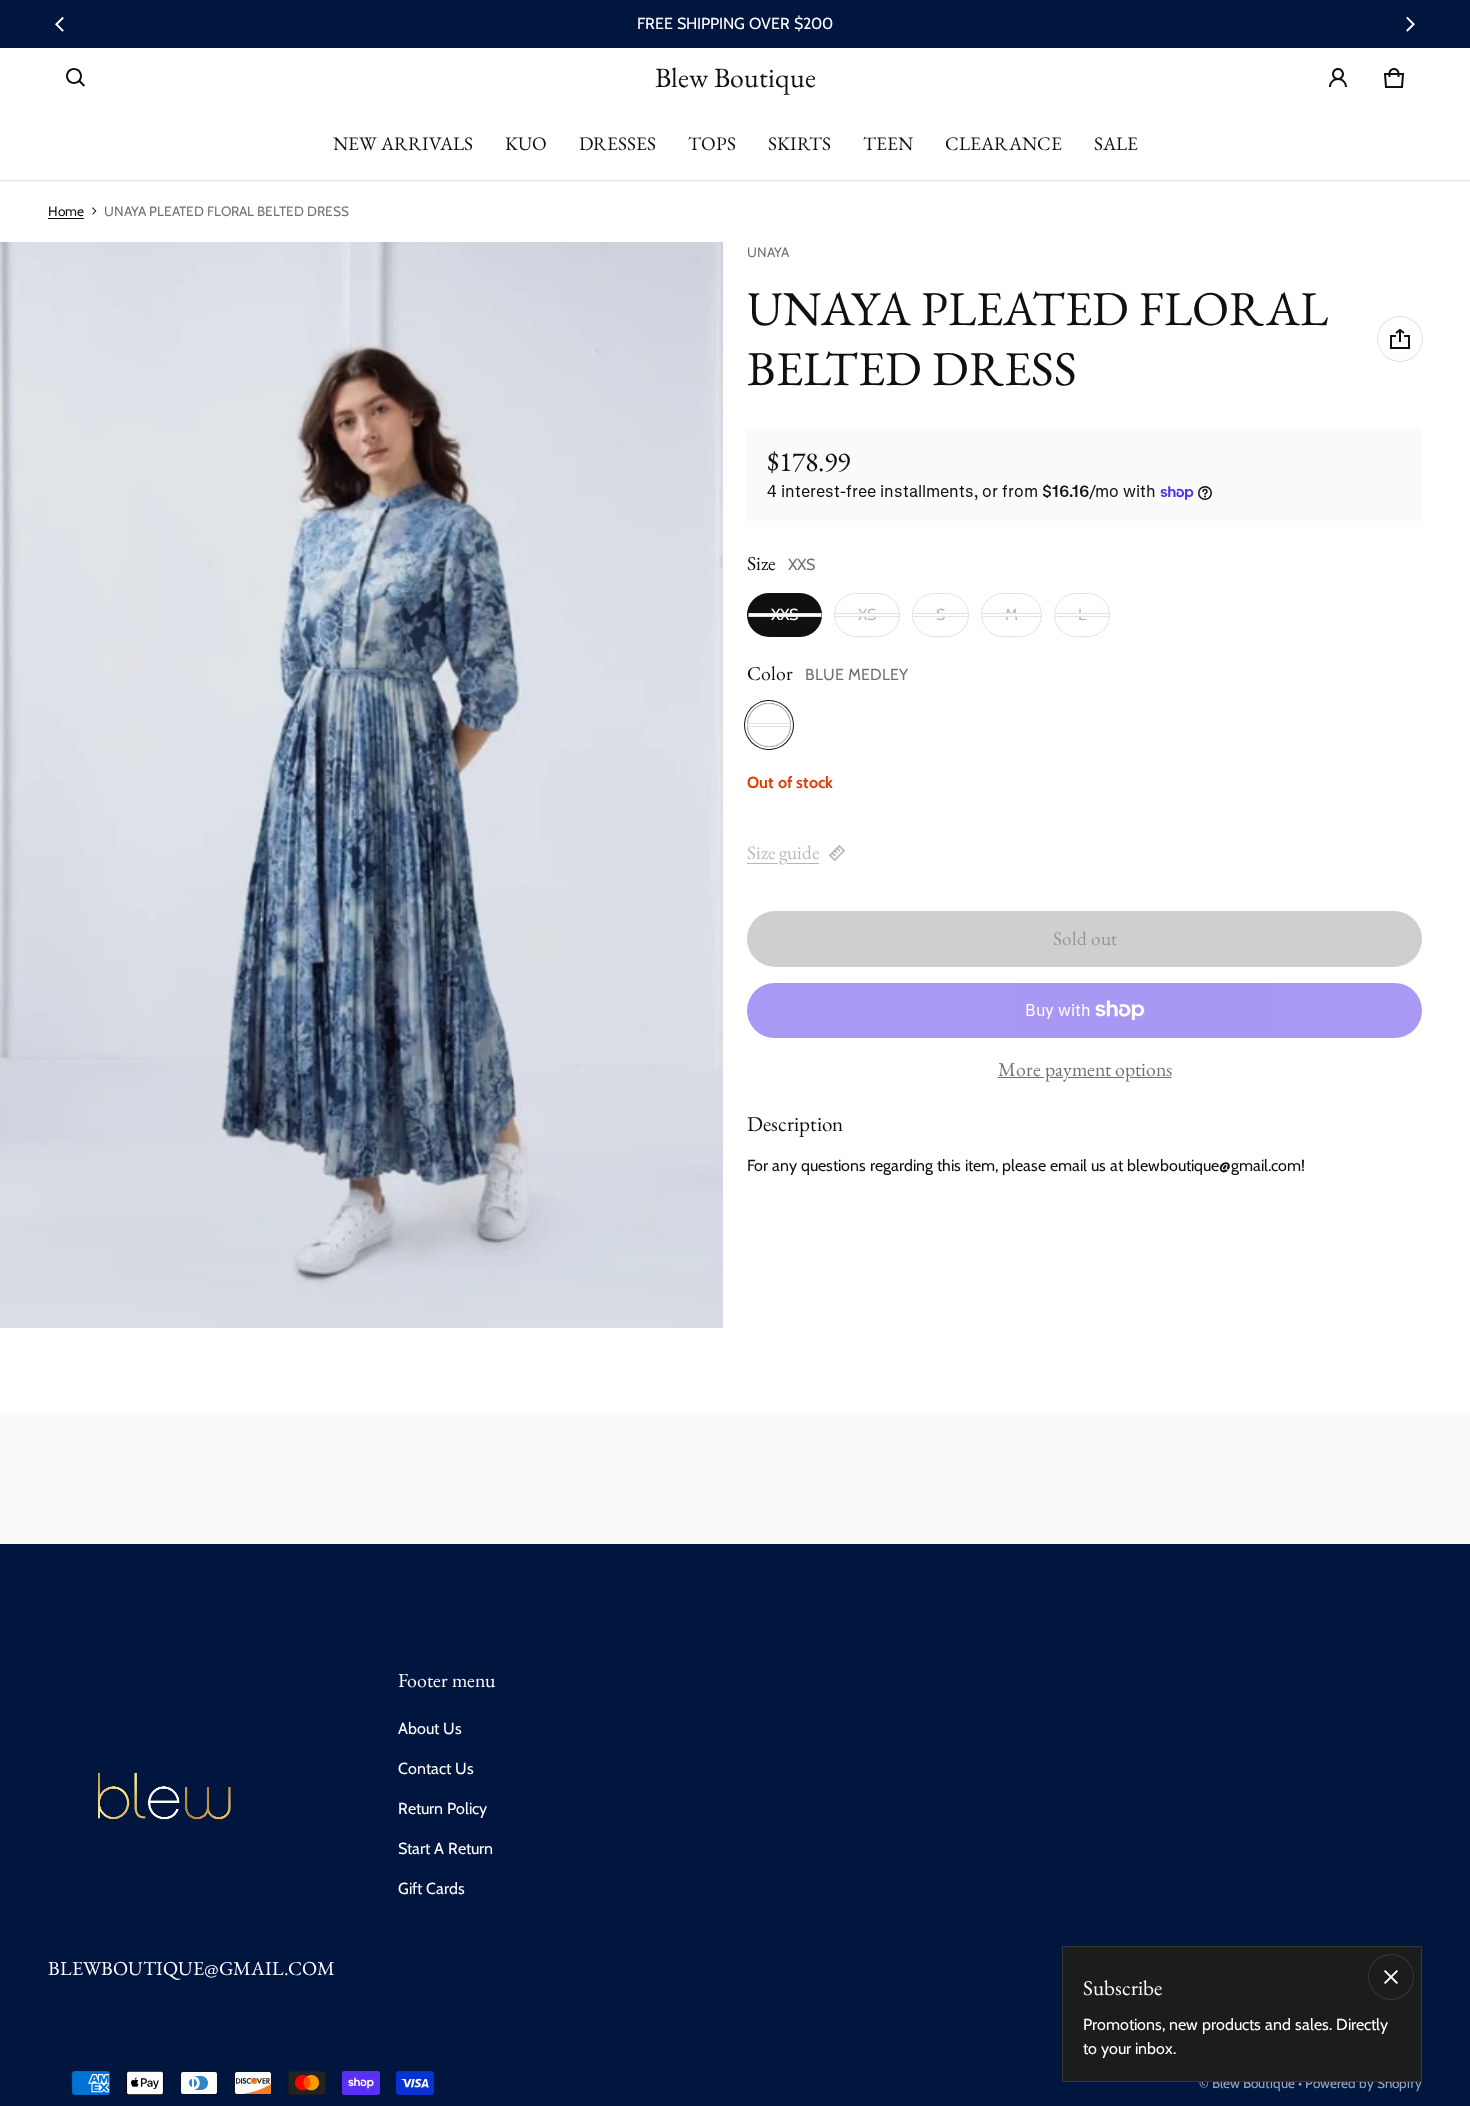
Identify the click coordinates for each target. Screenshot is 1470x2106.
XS (867, 614)
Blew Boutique (1253, 2083)
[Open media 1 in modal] (362, 785)
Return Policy (442, 1808)
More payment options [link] (1085, 1070)
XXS (784, 614)
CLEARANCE (1003, 143)
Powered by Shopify (1363, 2083)
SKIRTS (799, 143)
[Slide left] (60, 24)
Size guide (783, 852)
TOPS (712, 143)
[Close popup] (1391, 1977)
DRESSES (617, 143)
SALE (1116, 143)
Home (66, 211)
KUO (526, 143)
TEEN (888, 143)
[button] (76, 78)
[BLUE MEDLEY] (769, 725)
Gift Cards (431, 1888)
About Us (430, 1728)
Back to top (91, 1565)
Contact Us (436, 1768)
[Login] (1338, 78)
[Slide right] (1410, 24)
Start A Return (445, 1848)
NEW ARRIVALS (403, 143)
